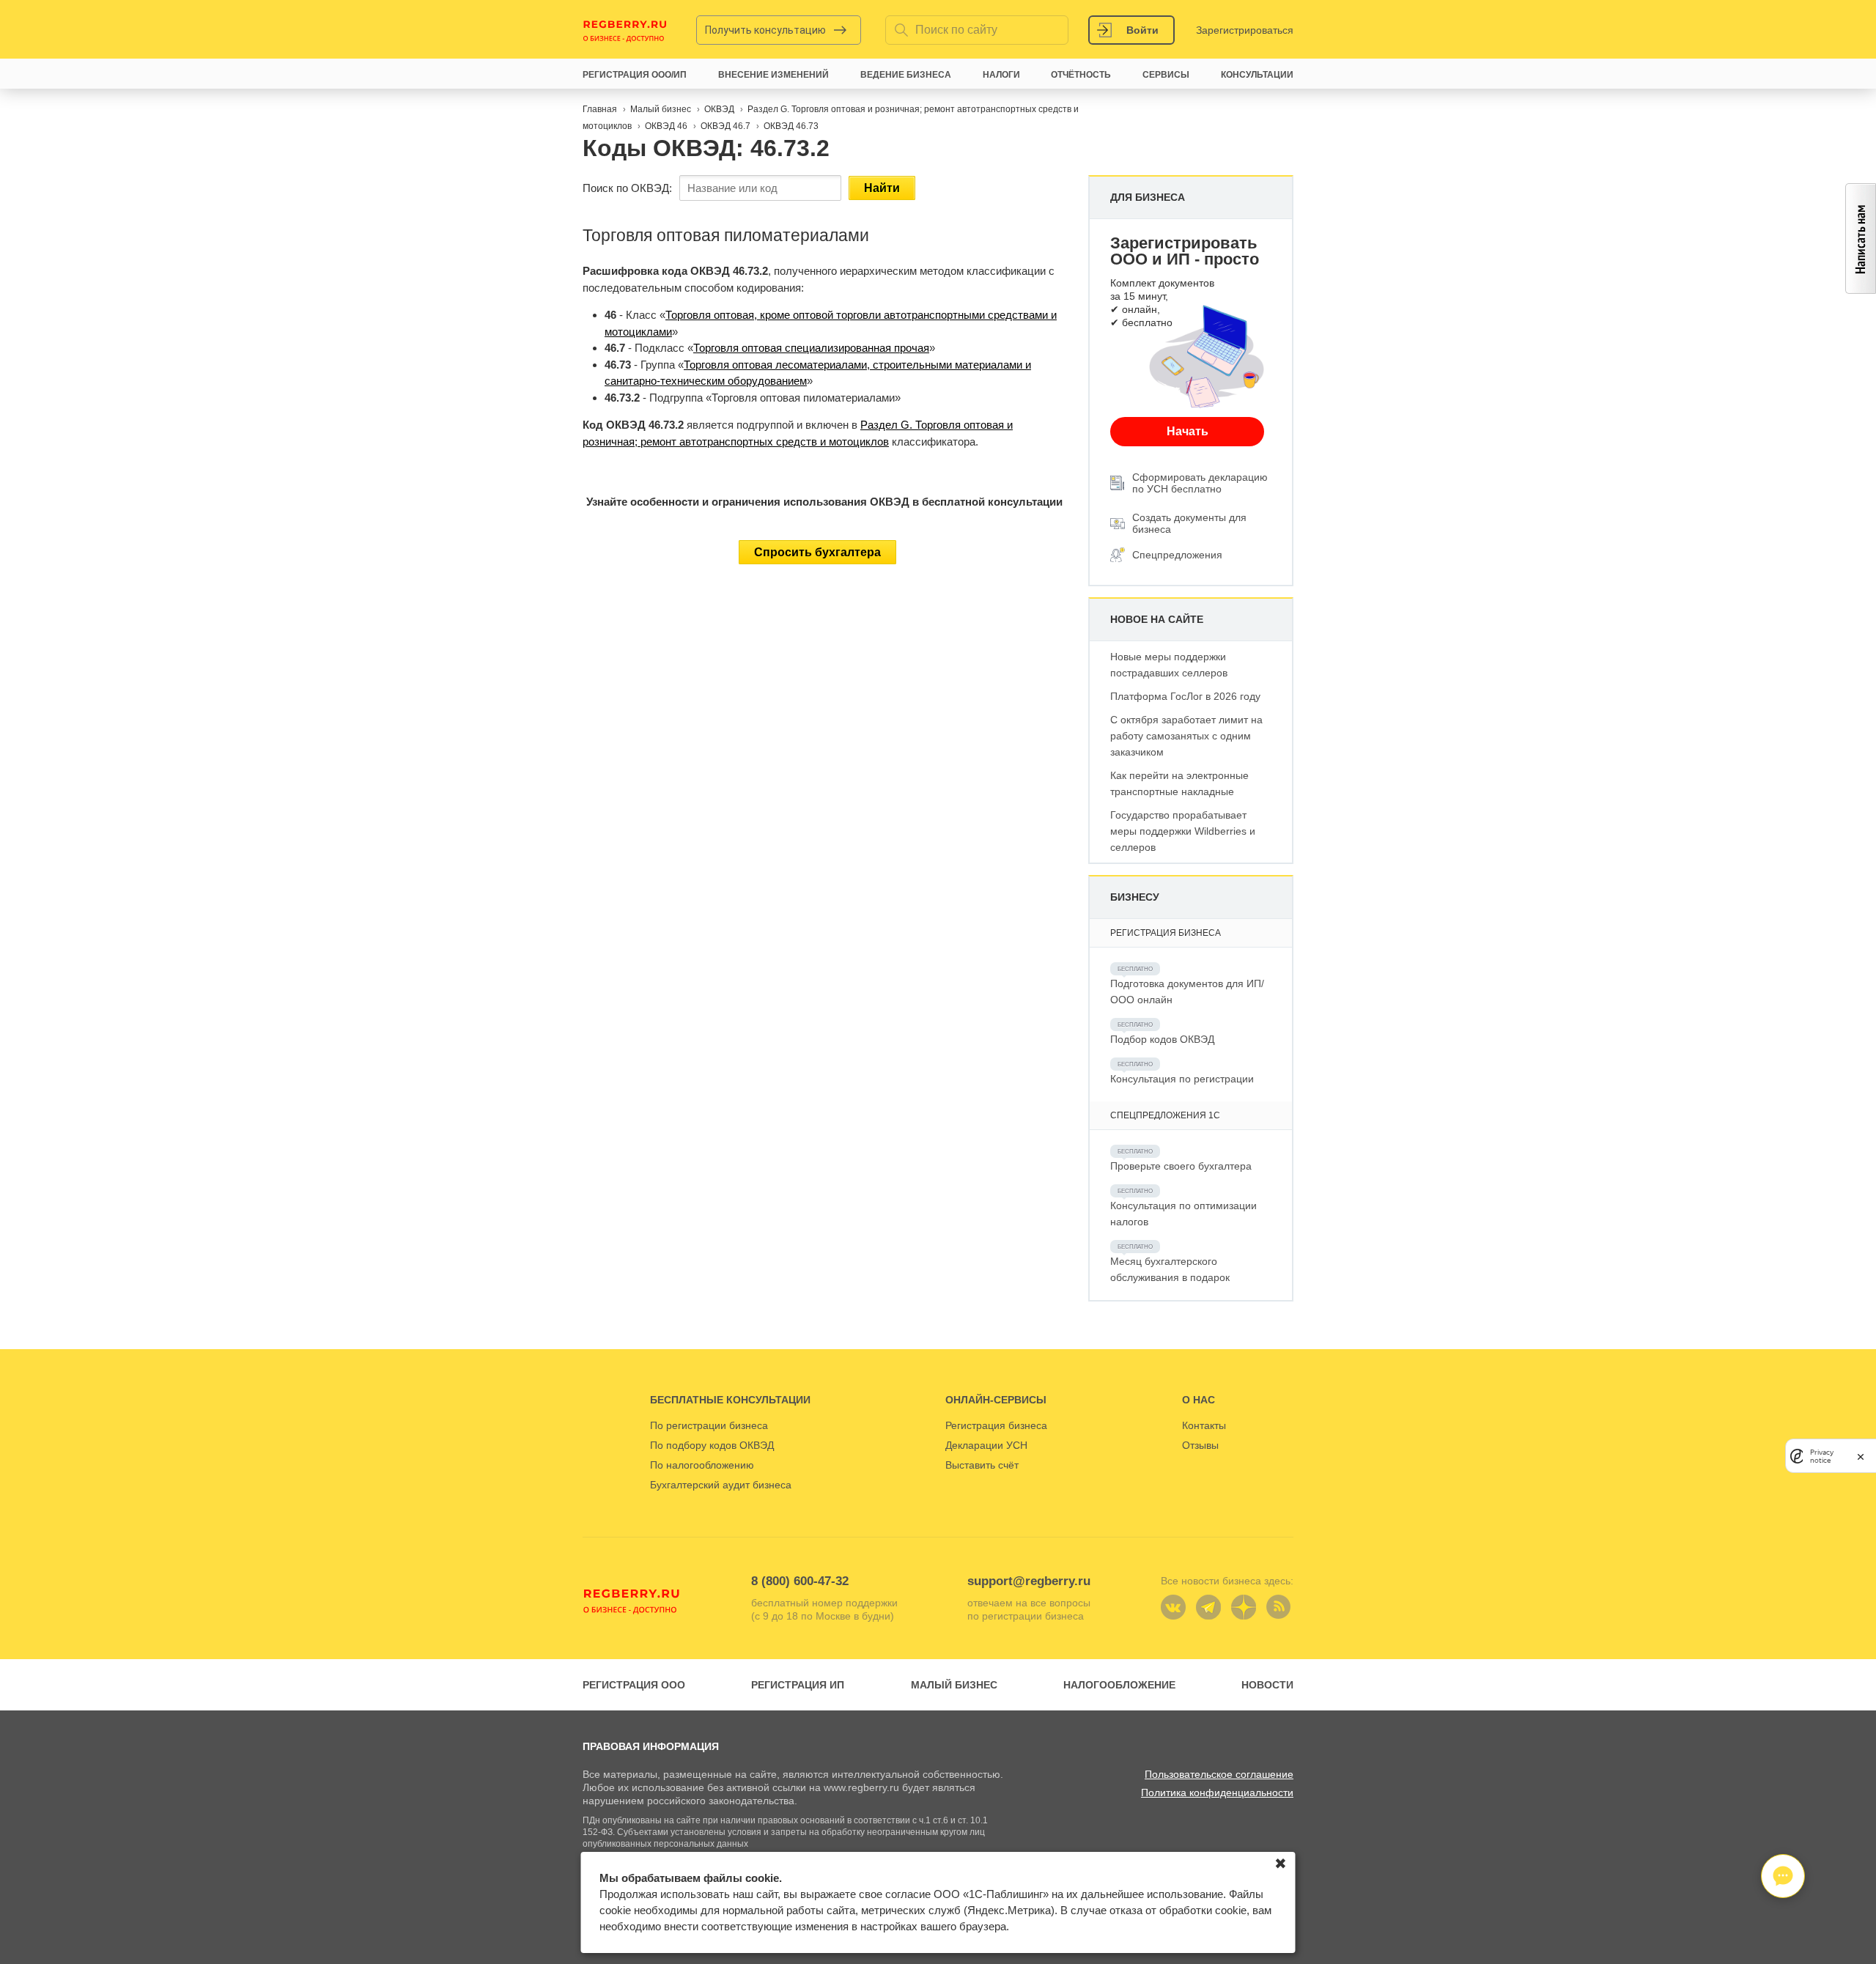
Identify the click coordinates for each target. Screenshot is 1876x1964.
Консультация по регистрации (1182, 1079)
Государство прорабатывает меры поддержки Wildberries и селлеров (1183, 831)
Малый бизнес (954, 1685)
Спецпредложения (1177, 555)
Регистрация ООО (634, 1685)
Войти (1142, 30)
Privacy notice (1822, 1456)
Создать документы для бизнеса (1189, 523)
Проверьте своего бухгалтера (1181, 1166)
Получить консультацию (765, 30)
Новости (1267, 1685)
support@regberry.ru (1029, 1581)
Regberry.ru (625, 30)
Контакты (1204, 1425)
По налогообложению (702, 1465)
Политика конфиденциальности (1217, 1793)
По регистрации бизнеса (709, 1425)
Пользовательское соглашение (1219, 1774)
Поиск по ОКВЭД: (627, 188)
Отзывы (1200, 1445)
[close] (1861, 1456)
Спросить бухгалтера (817, 552)
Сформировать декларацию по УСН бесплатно (1200, 483)
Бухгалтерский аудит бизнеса (721, 1485)
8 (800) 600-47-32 (800, 1581)
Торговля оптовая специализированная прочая (811, 348)
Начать (1188, 431)
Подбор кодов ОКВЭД (1162, 1039)
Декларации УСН (986, 1445)
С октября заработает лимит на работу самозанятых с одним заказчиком (1186, 736)
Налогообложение (1119, 1685)
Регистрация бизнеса (996, 1425)
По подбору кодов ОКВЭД (712, 1445)
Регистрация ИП (798, 1685)
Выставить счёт (982, 1465)
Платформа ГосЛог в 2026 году (1185, 696)
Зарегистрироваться (1245, 30)
